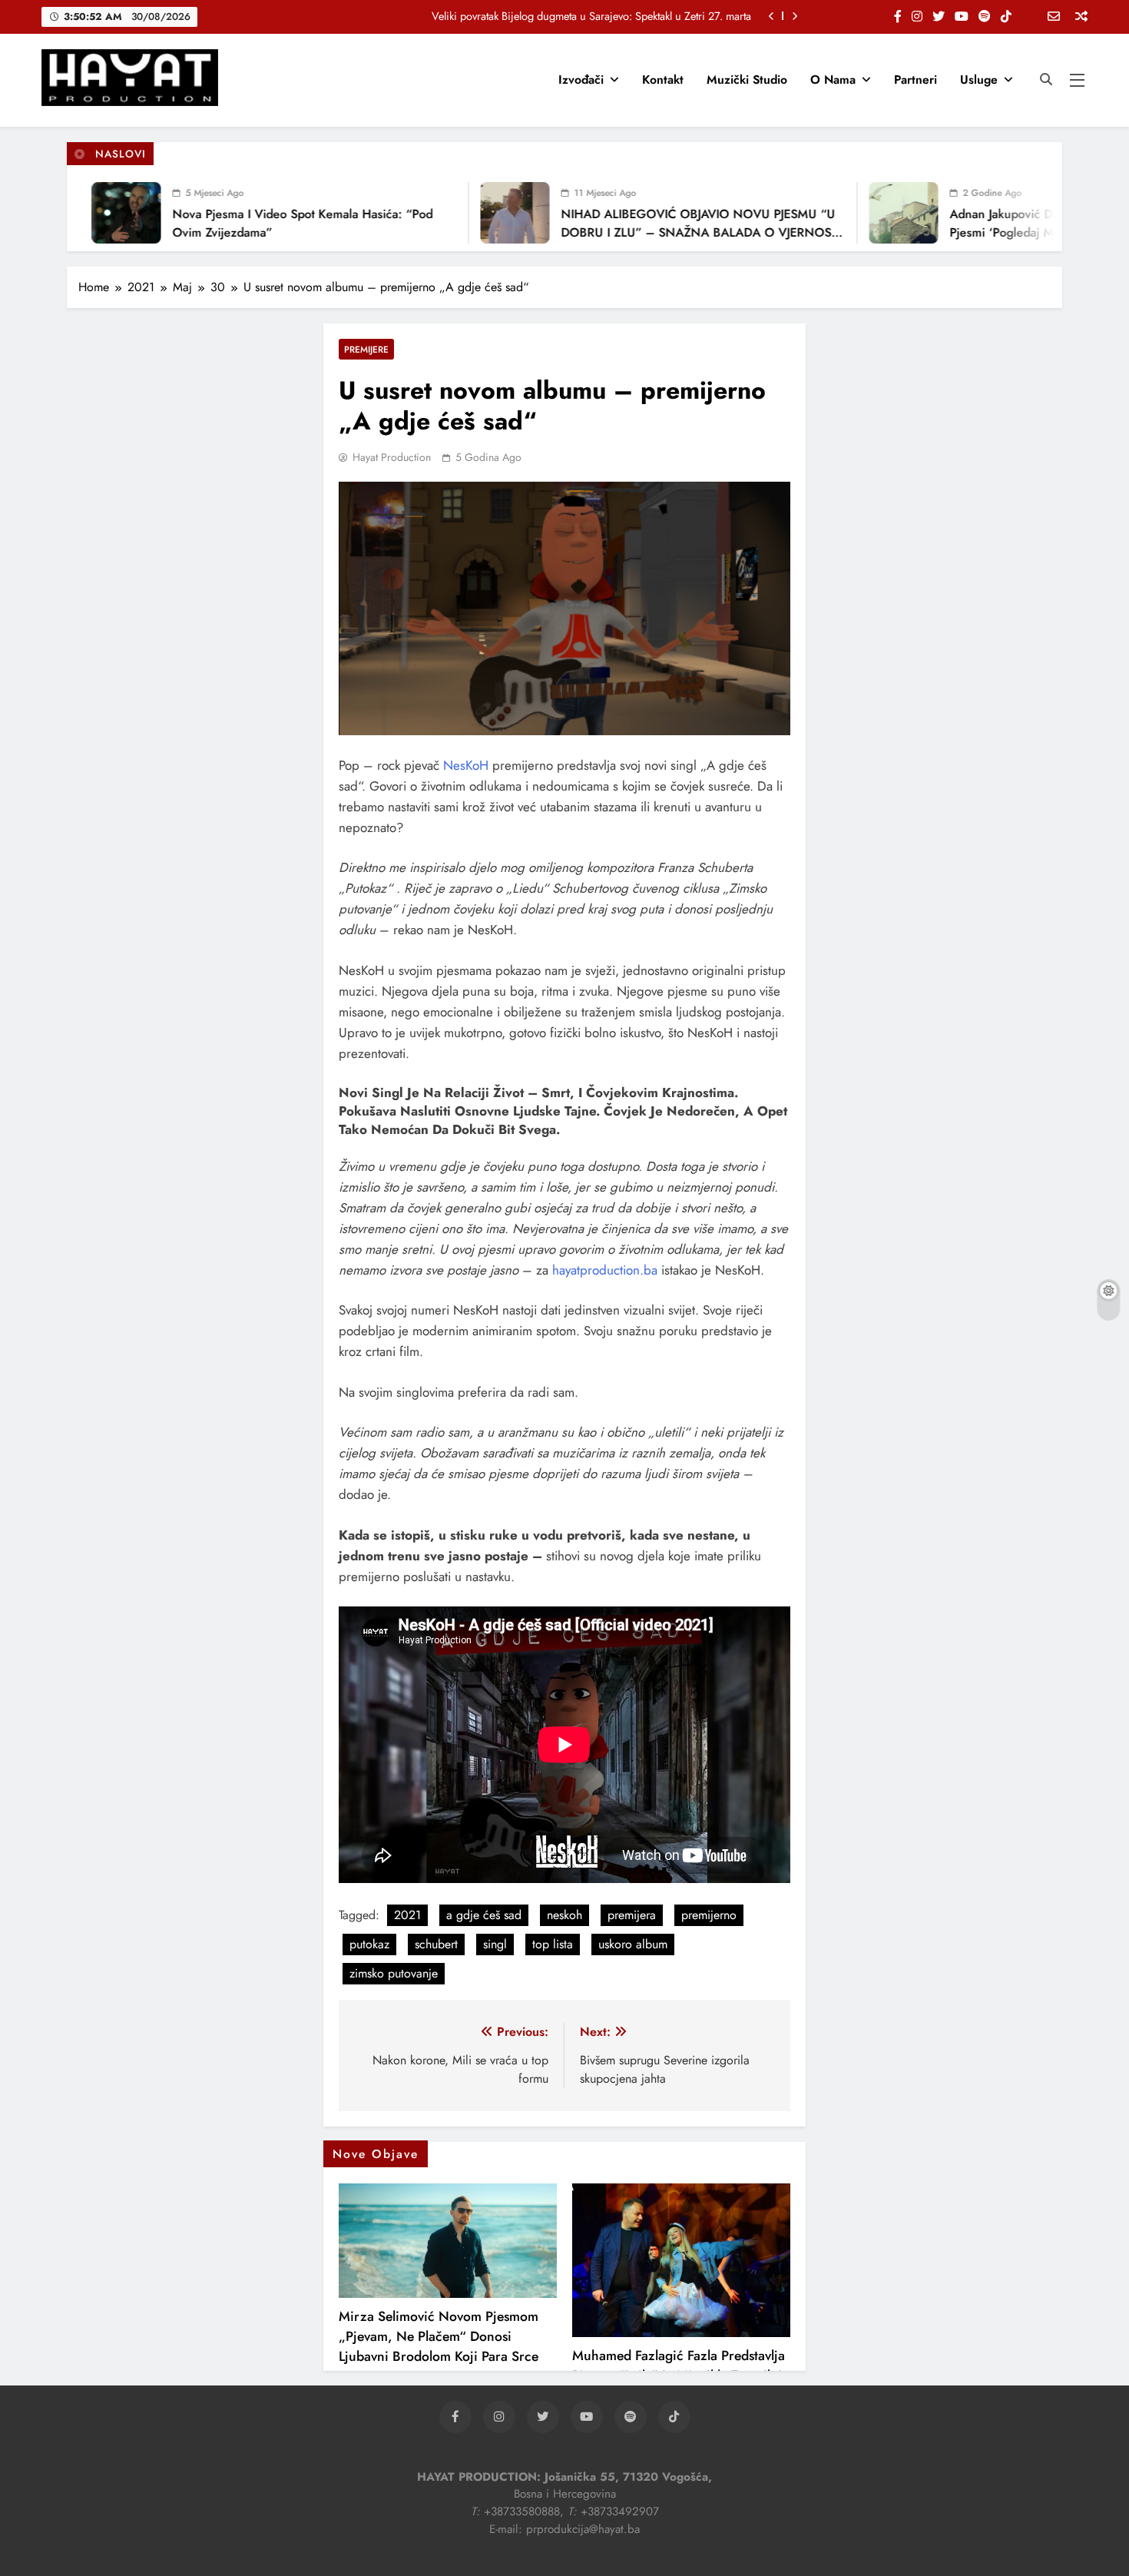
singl (495, 1944)
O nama (833, 80)
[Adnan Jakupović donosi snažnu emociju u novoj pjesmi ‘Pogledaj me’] (862, 213)
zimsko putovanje (394, 1973)
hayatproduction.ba (605, 1270)
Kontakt (663, 80)
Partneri (915, 80)
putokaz (369, 1944)
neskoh (564, 1915)
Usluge (979, 80)
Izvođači (581, 80)
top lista (553, 1944)
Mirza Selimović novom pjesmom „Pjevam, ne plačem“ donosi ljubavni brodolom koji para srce (439, 2336)
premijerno (709, 1915)
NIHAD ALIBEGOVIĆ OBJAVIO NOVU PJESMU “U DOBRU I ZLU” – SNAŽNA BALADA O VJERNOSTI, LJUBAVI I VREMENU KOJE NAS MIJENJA (661, 232)
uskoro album (633, 1944)
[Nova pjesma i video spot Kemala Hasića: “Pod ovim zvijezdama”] (84, 213)
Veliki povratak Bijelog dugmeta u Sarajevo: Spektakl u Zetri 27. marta (591, 16)
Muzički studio (747, 80)
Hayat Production (392, 457)
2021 (407, 1915)
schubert (436, 1944)
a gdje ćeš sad (484, 1915)
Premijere (366, 349)
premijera (632, 1915)
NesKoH (468, 765)
